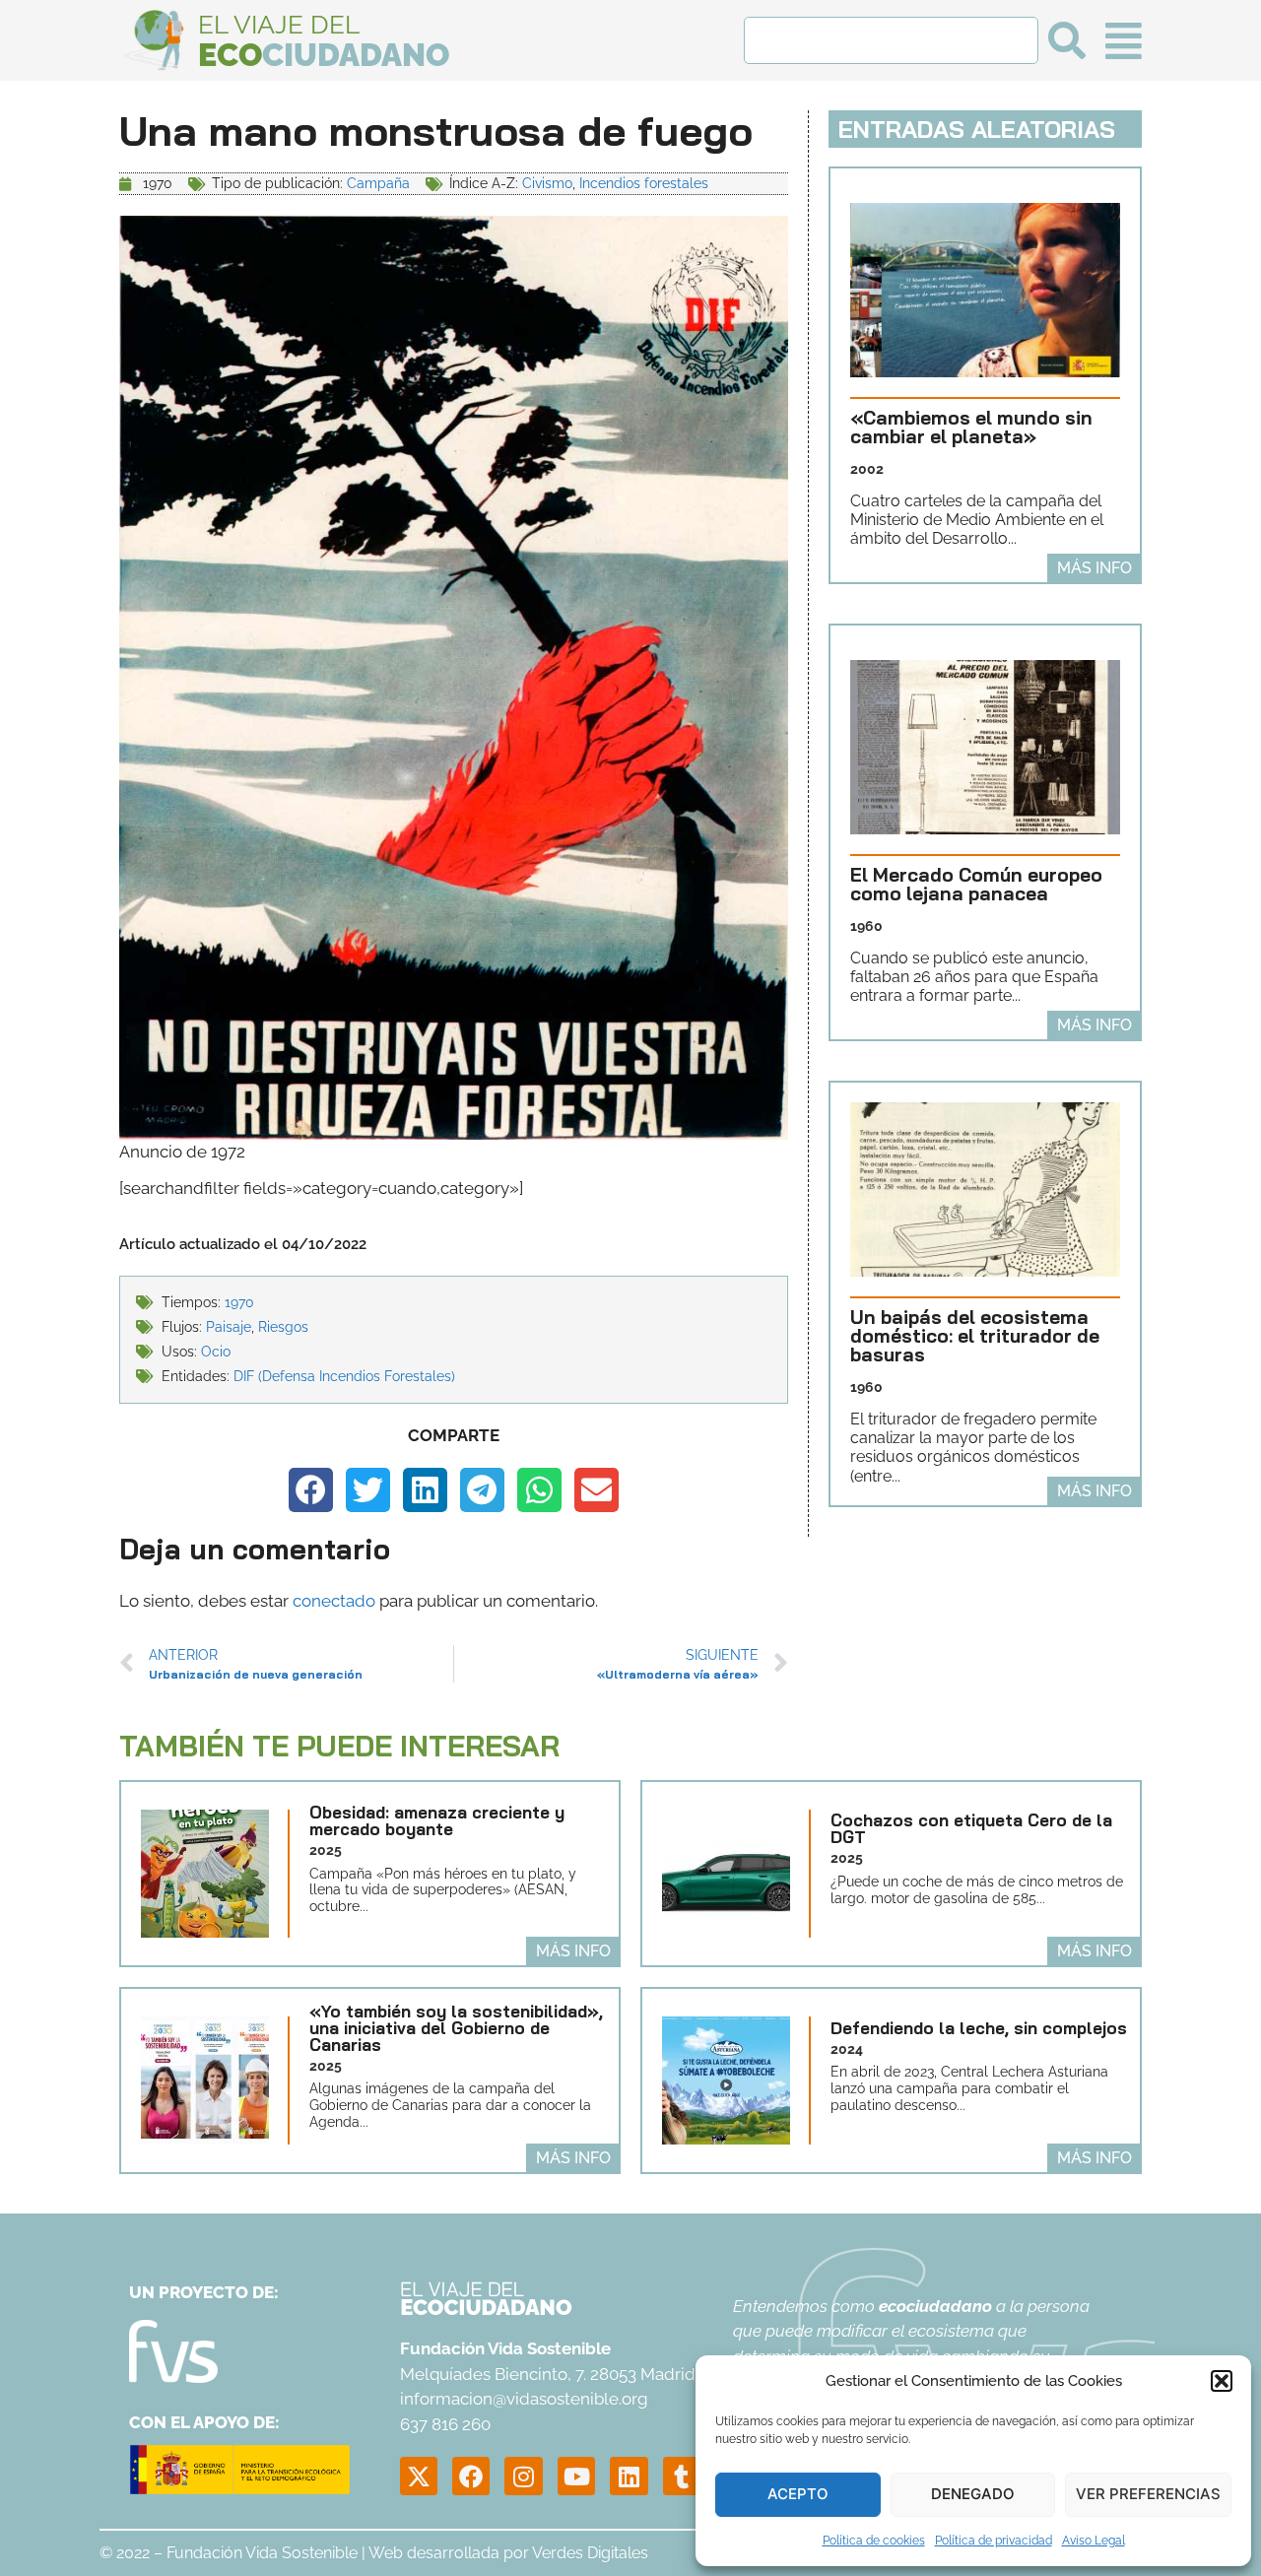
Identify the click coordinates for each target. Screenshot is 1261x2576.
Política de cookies (874, 2541)
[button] (1222, 2381)
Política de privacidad (994, 2541)
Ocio (216, 1352)
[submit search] (1067, 40)
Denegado (973, 2494)
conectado (334, 1601)
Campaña (378, 183)
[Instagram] (523, 2476)
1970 (239, 1302)
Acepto (798, 2494)
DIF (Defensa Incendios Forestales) (344, 1376)
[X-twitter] (419, 2476)
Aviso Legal (1094, 2541)
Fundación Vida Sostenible (262, 2553)
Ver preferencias (1148, 2494)
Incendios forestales (644, 183)
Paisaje (229, 1327)
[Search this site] (891, 40)
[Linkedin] (629, 2476)
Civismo (547, 183)
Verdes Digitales (590, 2553)
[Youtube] (576, 2476)
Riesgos (283, 1327)
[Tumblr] (682, 2476)
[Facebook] (471, 2476)
